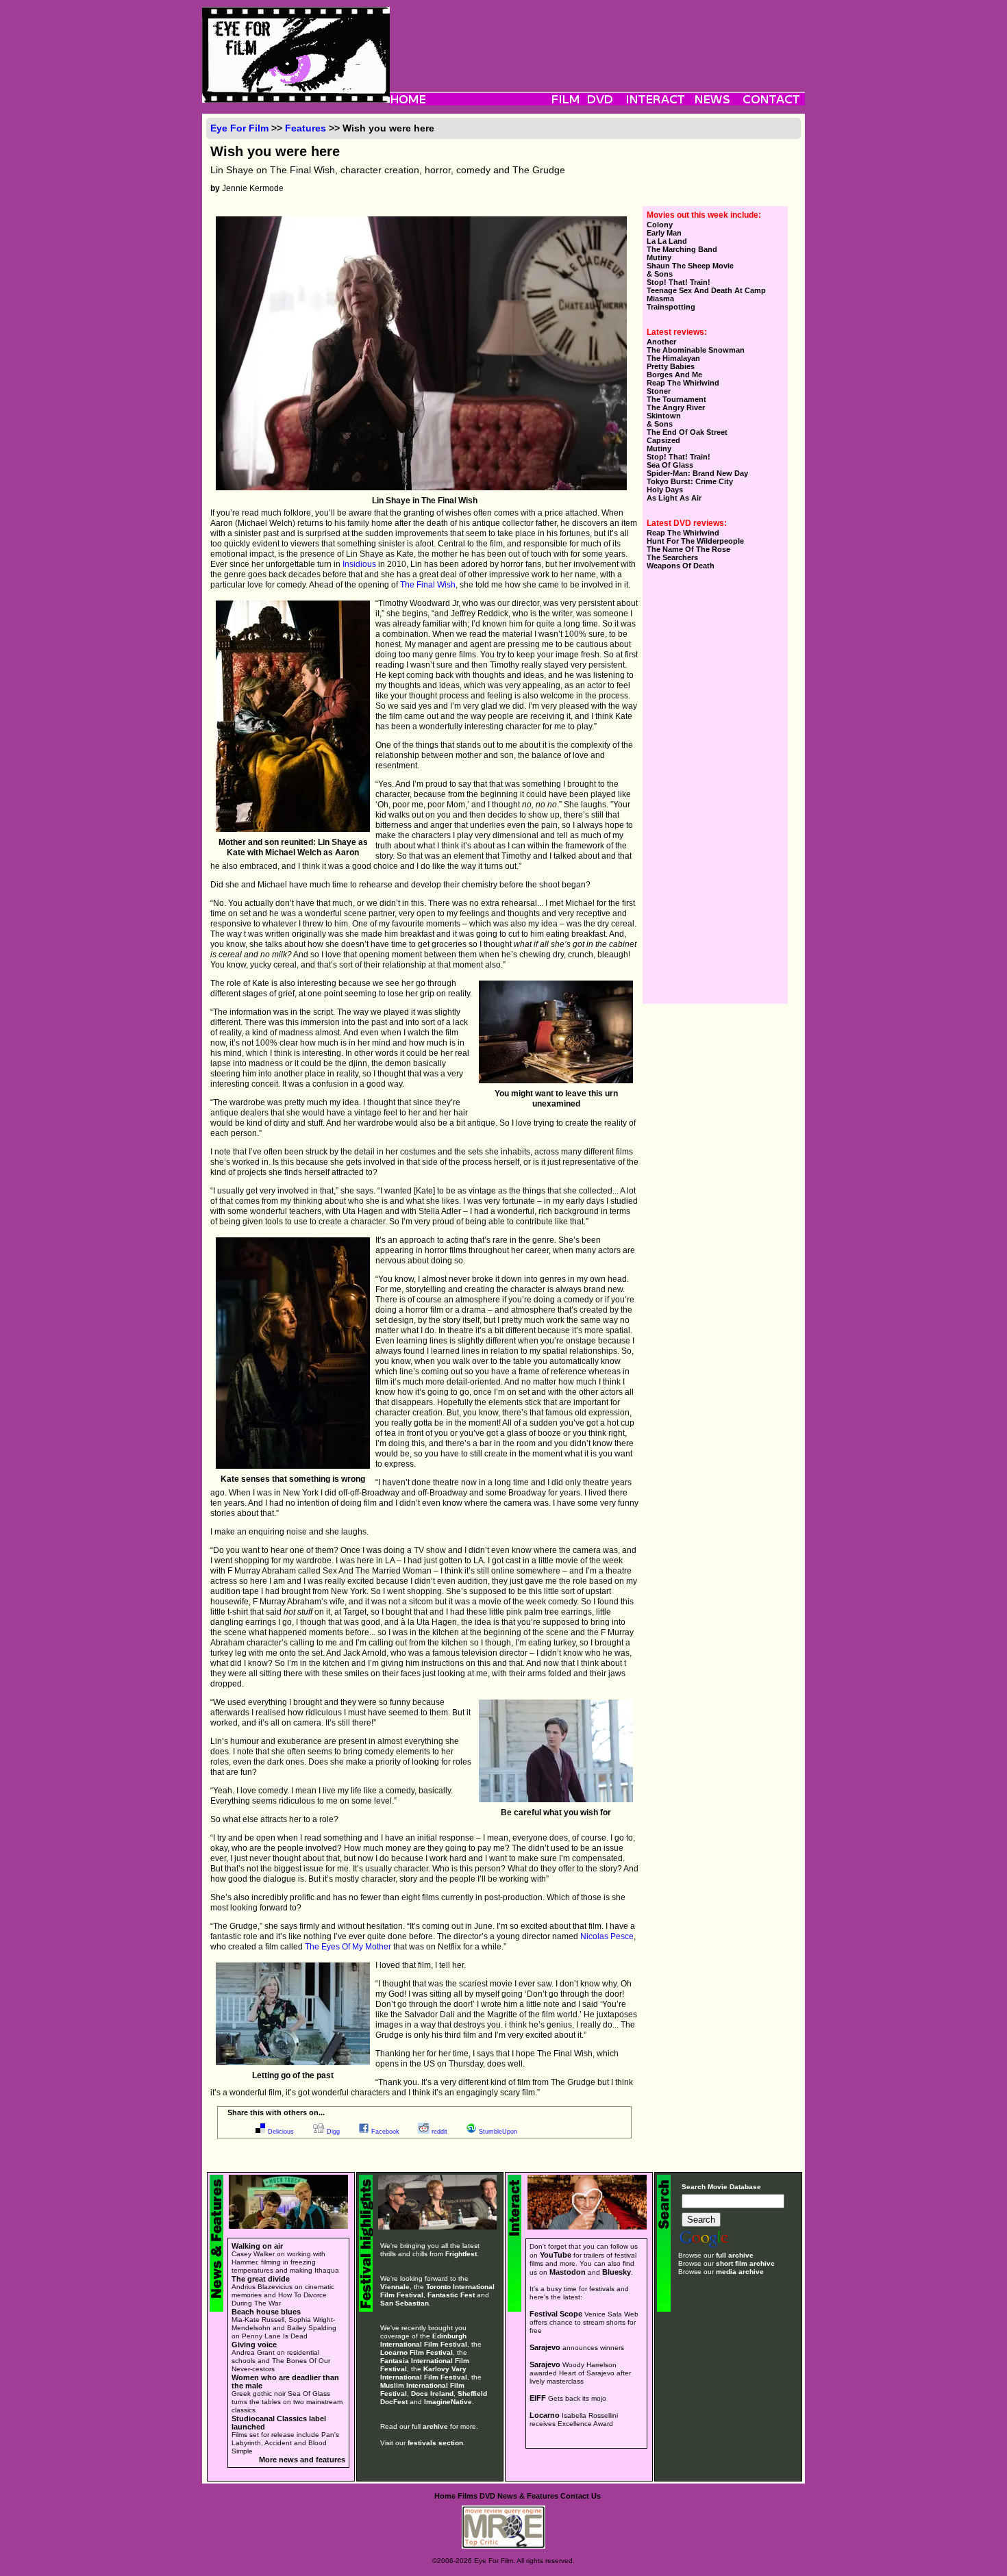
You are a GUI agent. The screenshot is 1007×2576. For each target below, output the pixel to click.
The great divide (261, 2279)
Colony (660, 225)
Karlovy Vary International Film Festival (424, 2373)
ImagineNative (448, 2402)
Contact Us (581, 2496)
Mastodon (568, 2272)
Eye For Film (239, 128)
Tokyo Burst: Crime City (690, 481)
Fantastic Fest (451, 2295)
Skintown (664, 416)
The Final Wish (428, 585)
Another (661, 342)
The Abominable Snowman (696, 350)
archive (435, 2426)
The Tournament (676, 399)
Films (468, 2496)
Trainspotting (671, 307)
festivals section (435, 2443)
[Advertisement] (597, 38)
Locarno (545, 2415)
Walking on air (257, 2246)
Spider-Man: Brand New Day (697, 473)
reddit (439, 2132)
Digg (333, 2132)
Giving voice (254, 2345)
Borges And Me (674, 375)
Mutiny (659, 257)
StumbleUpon (498, 2132)
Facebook (385, 2132)
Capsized (663, 440)
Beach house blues (266, 2312)
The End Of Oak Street (687, 432)
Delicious (281, 2132)
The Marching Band (682, 249)
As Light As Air (674, 498)
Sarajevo (545, 2347)
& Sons (660, 274)
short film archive (745, 2263)
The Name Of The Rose (688, 549)
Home (445, 2496)
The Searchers (672, 557)
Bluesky (617, 2272)
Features (306, 128)
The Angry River (676, 407)
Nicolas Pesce (607, 1936)
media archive (740, 2272)
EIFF (538, 2398)
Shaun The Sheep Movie (690, 266)
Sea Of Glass (670, 465)
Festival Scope (556, 2314)
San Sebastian (405, 2303)
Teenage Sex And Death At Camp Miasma (706, 294)
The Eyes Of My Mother (348, 1947)
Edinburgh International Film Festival (424, 2340)
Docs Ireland (432, 2394)
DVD (487, 2496)
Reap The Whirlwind (683, 383)
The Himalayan (673, 358)
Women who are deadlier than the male (285, 2382)
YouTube (556, 2255)
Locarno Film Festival (417, 2352)
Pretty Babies (671, 366)
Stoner (659, 391)
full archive (735, 2255)
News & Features (528, 2496)
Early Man (664, 233)
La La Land (667, 241)
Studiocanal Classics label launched (279, 2423)
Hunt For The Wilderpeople (695, 541)
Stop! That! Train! (679, 282)
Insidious (359, 564)
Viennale (395, 2287)
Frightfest (461, 2254)
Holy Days (665, 490)
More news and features (302, 2460)
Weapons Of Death (681, 566)
